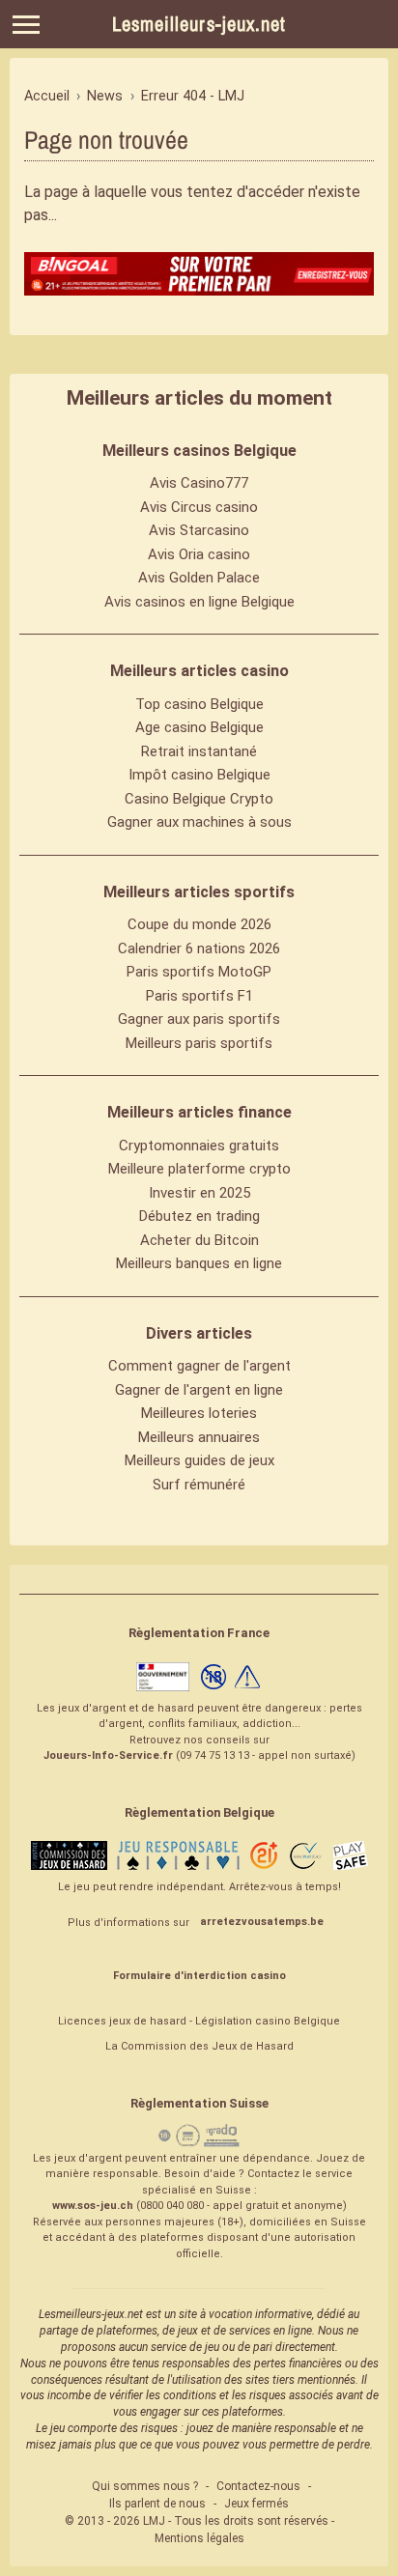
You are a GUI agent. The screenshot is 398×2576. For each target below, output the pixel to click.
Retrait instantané (199, 751)
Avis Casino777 (199, 483)
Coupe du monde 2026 (199, 924)
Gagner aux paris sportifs (199, 1019)
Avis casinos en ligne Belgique (199, 602)
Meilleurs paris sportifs (199, 1043)
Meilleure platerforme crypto (199, 1169)
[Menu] (26, 25)
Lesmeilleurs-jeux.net (199, 24)
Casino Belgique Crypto (199, 799)
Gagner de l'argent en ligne (199, 1390)
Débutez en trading (199, 1216)
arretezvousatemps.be (262, 1922)
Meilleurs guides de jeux (199, 1460)
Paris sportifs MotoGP (199, 972)
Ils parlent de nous (157, 2504)
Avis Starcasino (199, 530)
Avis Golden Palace (199, 578)
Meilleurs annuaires (199, 1437)
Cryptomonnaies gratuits (199, 1146)
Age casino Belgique (199, 727)
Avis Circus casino (199, 507)
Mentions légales (199, 2538)
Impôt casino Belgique (199, 775)
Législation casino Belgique (268, 2021)
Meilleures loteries (199, 1413)
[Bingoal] (199, 274)
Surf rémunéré (199, 1485)
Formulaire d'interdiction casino (199, 1976)
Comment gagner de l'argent (199, 1366)
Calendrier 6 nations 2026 (199, 948)
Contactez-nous (258, 2486)
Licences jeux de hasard (122, 2021)
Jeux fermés (256, 2504)
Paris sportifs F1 (199, 996)
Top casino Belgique (199, 704)
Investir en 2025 (199, 1193)
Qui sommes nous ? (145, 2486)
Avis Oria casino (199, 554)
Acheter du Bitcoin (199, 1240)
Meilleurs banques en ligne (199, 1263)
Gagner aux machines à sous (199, 822)
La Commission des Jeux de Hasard (199, 2046)
